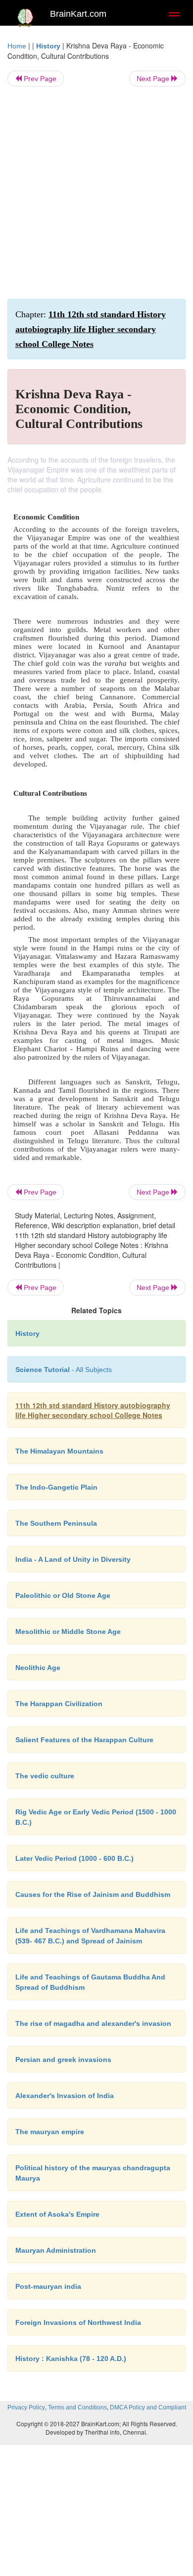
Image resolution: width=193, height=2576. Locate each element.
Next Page (154, 79)
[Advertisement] (96, 193)
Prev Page (39, 79)
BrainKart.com (78, 14)
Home (17, 46)
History (48, 46)
